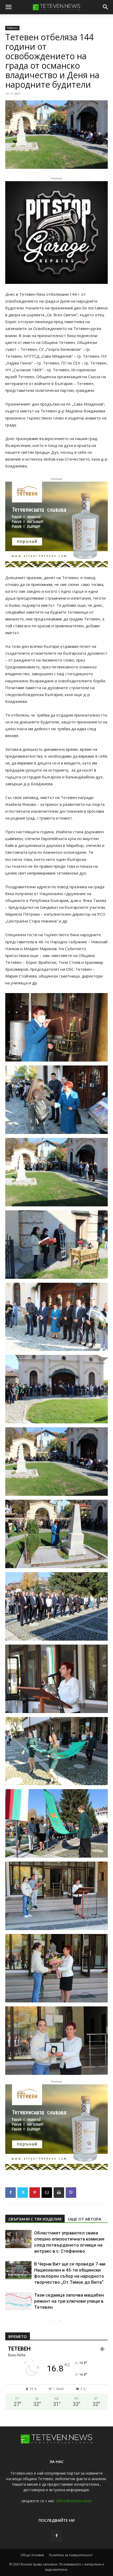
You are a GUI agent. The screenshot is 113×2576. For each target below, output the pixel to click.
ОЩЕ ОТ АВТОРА (84, 2219)
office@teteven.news (74, 2501)
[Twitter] (23, 2193)
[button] (8, 7)
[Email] (47, 2193)
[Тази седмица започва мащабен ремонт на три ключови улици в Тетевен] (18, 2301)
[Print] (59, 2193)
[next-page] (60, 2321)
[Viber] (71, 2193)
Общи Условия (32, 2555)
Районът (12, 28)
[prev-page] (51, 2321)
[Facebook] (11, 2193)
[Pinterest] (35, 2193)
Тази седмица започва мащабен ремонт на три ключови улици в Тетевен (69, 2301)
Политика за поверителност (71, 2555)
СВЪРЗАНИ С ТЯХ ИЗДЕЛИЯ (35, 2219)
